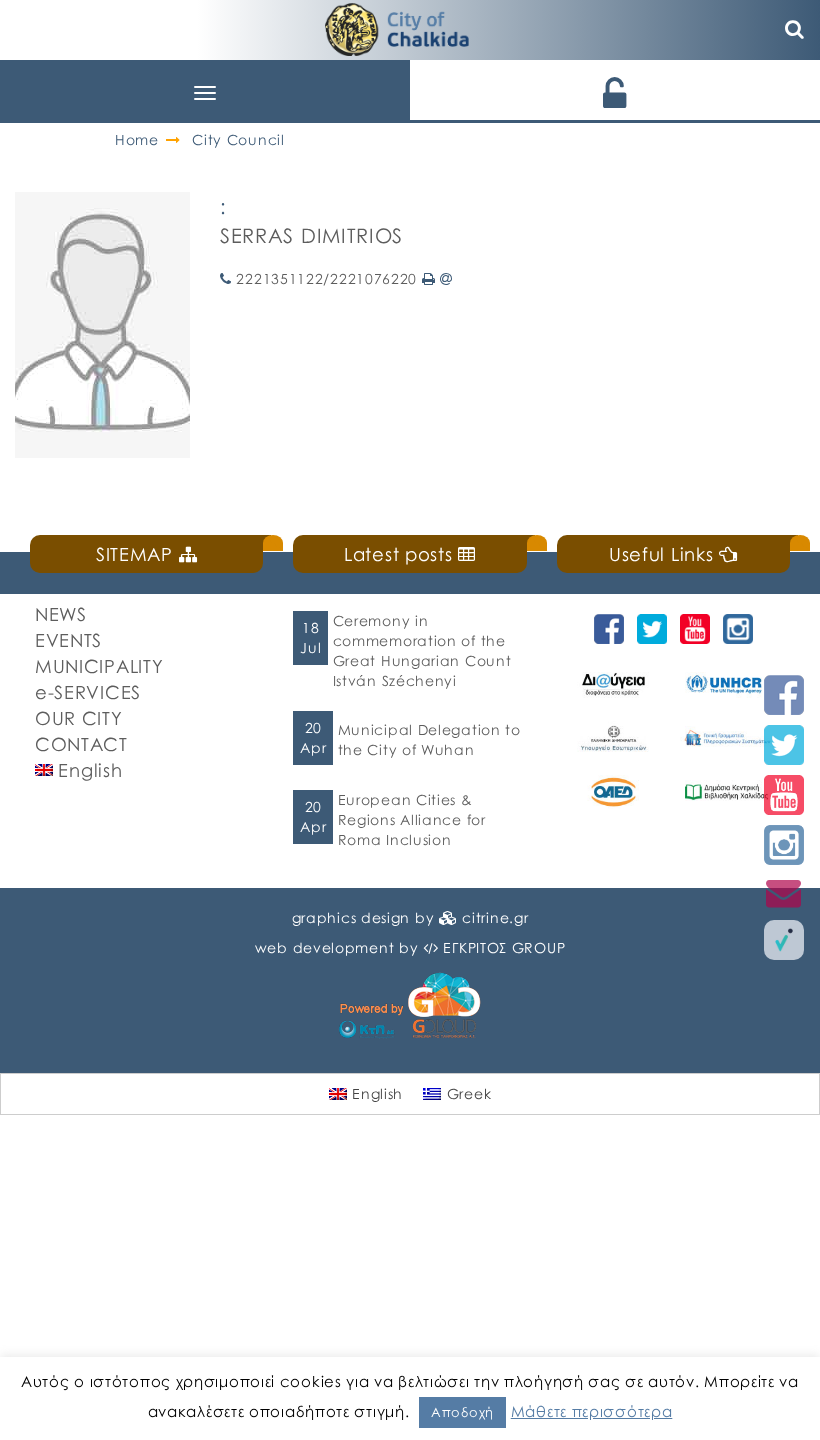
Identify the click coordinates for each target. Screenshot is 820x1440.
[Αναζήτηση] (795, 30)
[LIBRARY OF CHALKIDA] (726, 792)
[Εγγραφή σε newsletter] (784, 892)
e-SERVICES (88, 692)
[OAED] (613, 792)
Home (137, 139)
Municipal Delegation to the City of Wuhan (429, 739)
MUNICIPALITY (99, 666)
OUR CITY (79, 718)
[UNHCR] (726, 684)
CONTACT (81, 744)
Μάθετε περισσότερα (592, 1411)
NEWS (61, 614)
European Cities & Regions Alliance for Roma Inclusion (412, 819)
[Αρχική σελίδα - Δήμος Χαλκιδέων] (410, 27)
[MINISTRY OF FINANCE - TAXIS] (726, 738)
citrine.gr (495, 917)
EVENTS (68, 640)
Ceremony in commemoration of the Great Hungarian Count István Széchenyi (422, 650)
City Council (238, 139)
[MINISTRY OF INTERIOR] (613, 738)
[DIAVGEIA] (613, 684)
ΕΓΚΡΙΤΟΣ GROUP (504, 947)
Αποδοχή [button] (462, 1412)
